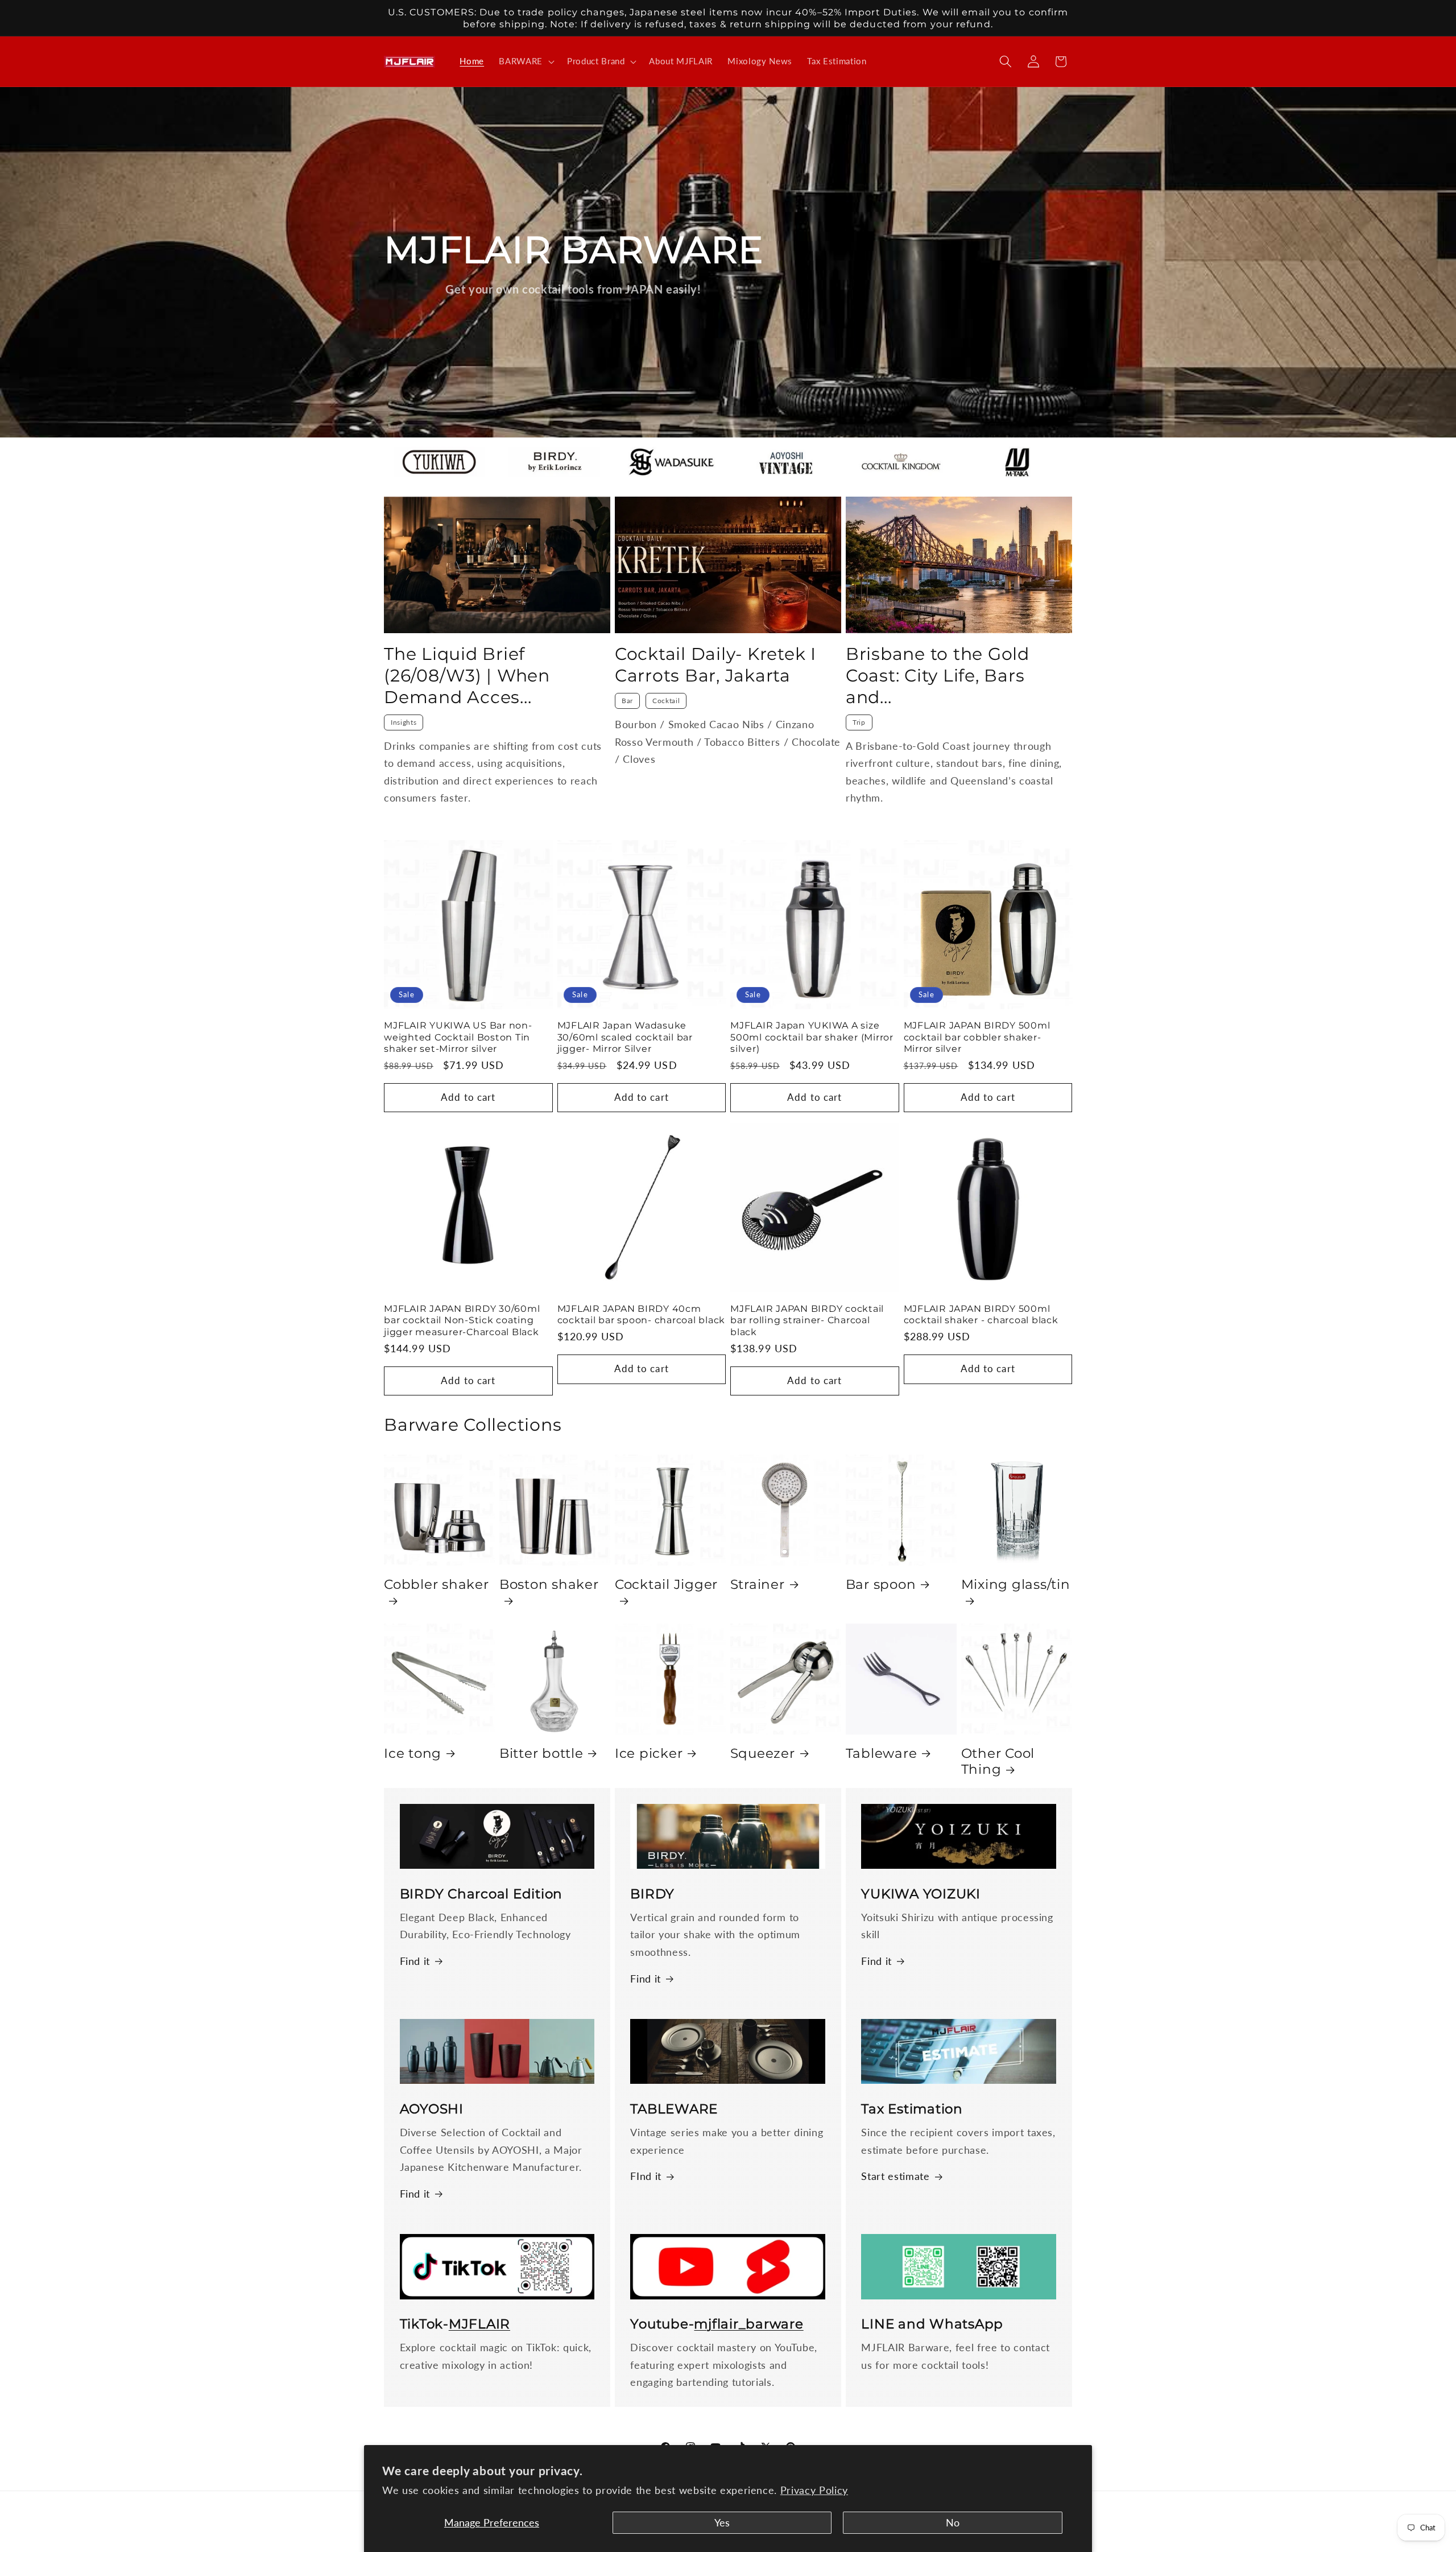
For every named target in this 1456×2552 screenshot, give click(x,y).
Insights (404, 722)
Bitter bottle (541, 1753)
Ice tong (413, 1753)
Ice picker (649, 1753)
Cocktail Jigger (666, 1584)
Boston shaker (549, 1584)
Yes (722, 2523)
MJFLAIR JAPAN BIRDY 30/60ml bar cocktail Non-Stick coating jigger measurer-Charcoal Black (462, 1320)
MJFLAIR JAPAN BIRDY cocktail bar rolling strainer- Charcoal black (807, 1320)
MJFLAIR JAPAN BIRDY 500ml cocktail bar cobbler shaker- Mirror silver (977, 1037)
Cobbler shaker (437, 1584)
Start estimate (895, 2176)
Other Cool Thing (998, 1761)
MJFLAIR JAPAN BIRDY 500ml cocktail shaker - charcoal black (981, 1314)
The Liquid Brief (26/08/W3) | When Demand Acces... (467, 676)
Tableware (882, 1753)
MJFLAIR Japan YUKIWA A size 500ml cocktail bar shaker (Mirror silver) (812, 1037)
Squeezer (763, 1753)
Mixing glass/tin (1016, 1584)
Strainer (758, 1584)
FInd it (646, 2176)
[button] (526, 61)
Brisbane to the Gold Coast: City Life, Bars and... (938, 676)
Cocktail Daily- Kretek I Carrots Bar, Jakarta (715, 665)
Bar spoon (881, 1584)
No (953, 2523)
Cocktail (666, 701)
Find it (415, 1961)
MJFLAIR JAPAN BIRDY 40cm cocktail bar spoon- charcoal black (642, 1314)
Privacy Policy (814, 2490)
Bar (627, 701)
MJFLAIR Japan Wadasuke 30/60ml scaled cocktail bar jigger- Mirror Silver (625, 1037)
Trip (859, 722)
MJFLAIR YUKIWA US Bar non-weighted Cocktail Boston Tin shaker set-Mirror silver (458, 1037)
